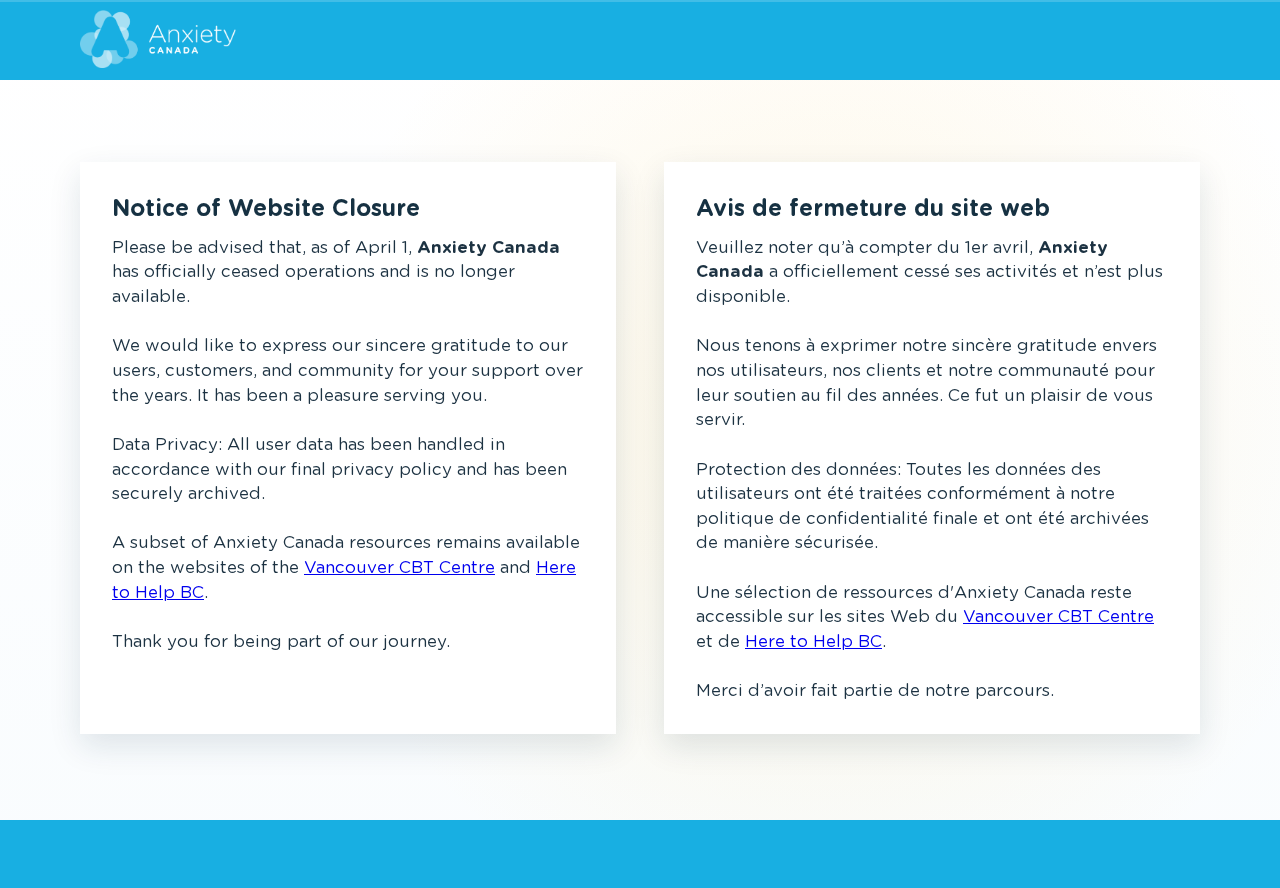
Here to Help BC (813, 641)
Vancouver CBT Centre (399, 567)
